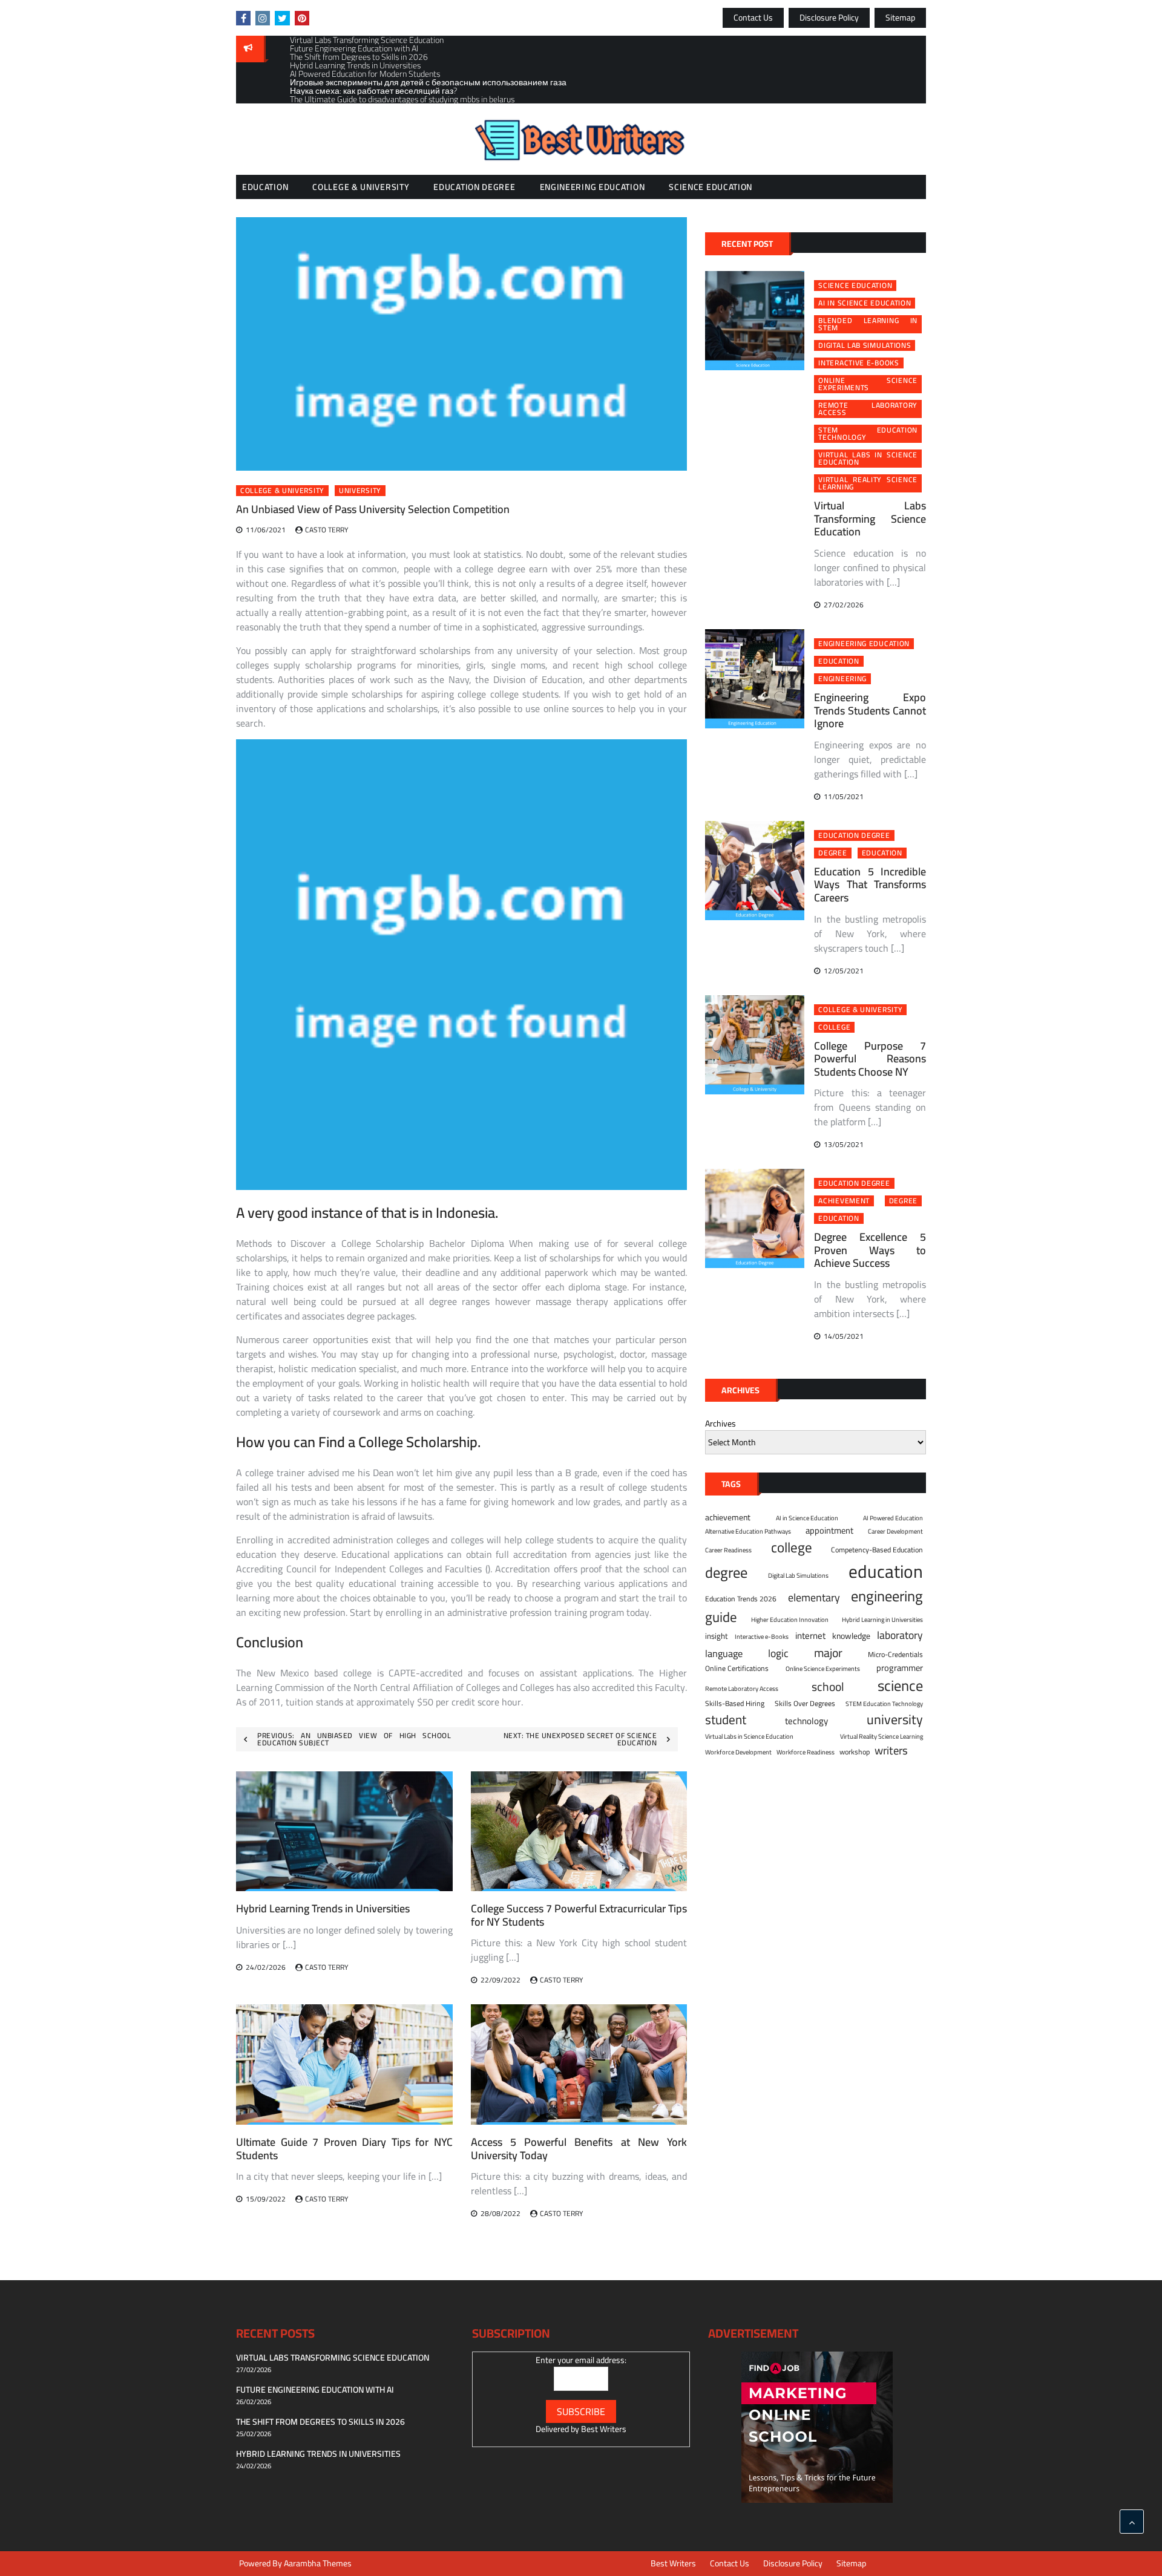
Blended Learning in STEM (868, 324)
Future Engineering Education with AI (315, 2390)
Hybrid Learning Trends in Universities (323, 1908)
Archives (721, 1424)
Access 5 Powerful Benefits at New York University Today (579, 2149)
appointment (829, 1531)
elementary (814, 1597)
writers (891, 1751)
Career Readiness (728, 1550)
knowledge (851, 1636)
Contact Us (753, 18)
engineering (842, 679)
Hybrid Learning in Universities (882, 1620)
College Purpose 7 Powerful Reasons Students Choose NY (870, 1059)
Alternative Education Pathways (748, 1531)
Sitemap (900, 18)
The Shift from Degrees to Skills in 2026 (320, 2422)
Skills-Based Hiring (735, 1704)
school (828, 1686)
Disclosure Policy (829, 18)
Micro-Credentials (895, 1655)
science (900, 1686)
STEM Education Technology (868, 434)
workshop (855, 1752)
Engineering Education (592, 187)
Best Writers (604, 2429)
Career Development (895, 1531)
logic (778, 1653)
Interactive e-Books (858, 363)
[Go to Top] (1132, 2522)
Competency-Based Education (877, 1550)
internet (810, 1636)
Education (265, 187)
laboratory (900, 1635)
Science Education (711, 187)
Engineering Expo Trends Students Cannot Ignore (870, 710)
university (360, 491)
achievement (844, 1201)
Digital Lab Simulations (865, 345)
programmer (900, 1668)
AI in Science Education (865, 303)
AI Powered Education (893, 1518)
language (724, 1654)
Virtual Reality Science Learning (868, 483)
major (828, 1653)
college (834, 1027)
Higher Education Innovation (790, 1620)
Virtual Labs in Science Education (868, 459)
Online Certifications (737, 1669)
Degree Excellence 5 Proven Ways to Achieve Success (870, 1250)
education (839, 661)
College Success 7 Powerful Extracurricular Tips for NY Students (579, 1915)
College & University (361, 187)
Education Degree (474, 187)
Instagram (263, 18)
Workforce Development (738, 1752)
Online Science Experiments (868, 384)
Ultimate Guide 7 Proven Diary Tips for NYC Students (344, 2149)
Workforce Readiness (806, 1752)
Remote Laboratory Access (868, 409)
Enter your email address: (581, 2360)
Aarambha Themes (318, 2563)
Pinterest (302, 18)
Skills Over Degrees (805, 1704)
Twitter (282, 18)
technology (806, 1721)
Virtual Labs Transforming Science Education (870, 518)
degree (832, 853)
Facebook (243, 18)
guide (721, 1617)
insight (717, 1636)
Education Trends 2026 (741, 1599)
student (726, 1720)
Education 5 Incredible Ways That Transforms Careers (870, 884)
